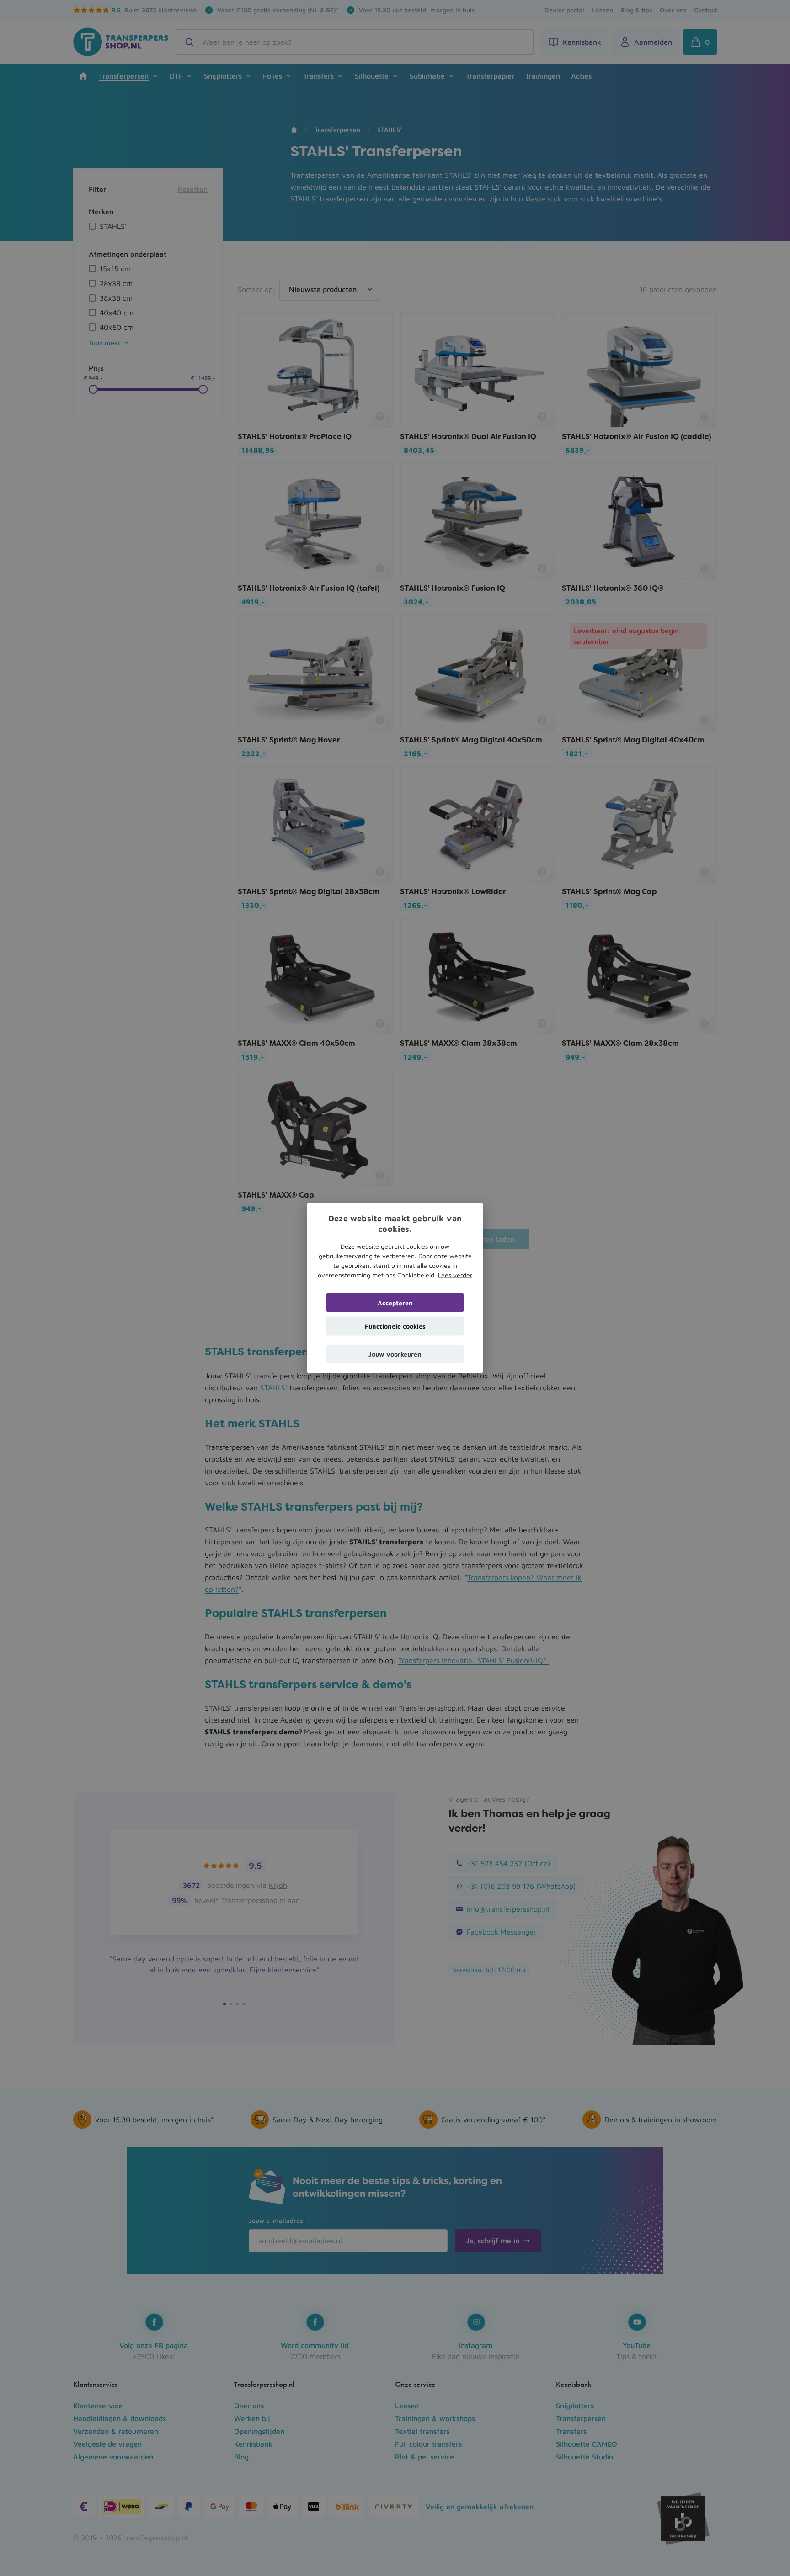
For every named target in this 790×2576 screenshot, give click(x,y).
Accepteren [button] (395, 1302)
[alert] (395, 1288)
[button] (395, 1354)
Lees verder (455, 1275)
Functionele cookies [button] (395, 1326)
